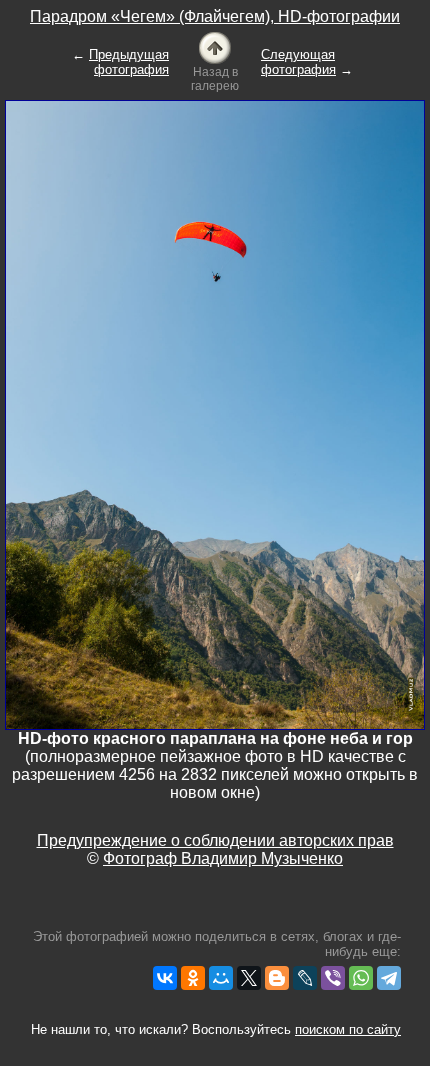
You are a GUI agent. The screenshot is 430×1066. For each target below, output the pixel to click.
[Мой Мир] (221, 978)
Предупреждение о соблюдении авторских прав (215, 840)
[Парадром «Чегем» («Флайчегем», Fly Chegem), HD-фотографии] (215, 46)
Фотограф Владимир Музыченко (223, 858)
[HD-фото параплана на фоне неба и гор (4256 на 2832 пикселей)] (215, 413)
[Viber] (333, 978)
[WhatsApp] (361, 978)
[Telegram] (389, 978)
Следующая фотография (298, 62)
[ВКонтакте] (165, 978)
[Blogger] (277, 978)
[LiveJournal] (305, 978)
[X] (249, 978)
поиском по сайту (348, 1029)
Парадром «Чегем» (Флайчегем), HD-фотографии (215, 16)
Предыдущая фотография (129, 62)
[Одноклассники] (193, 978)
